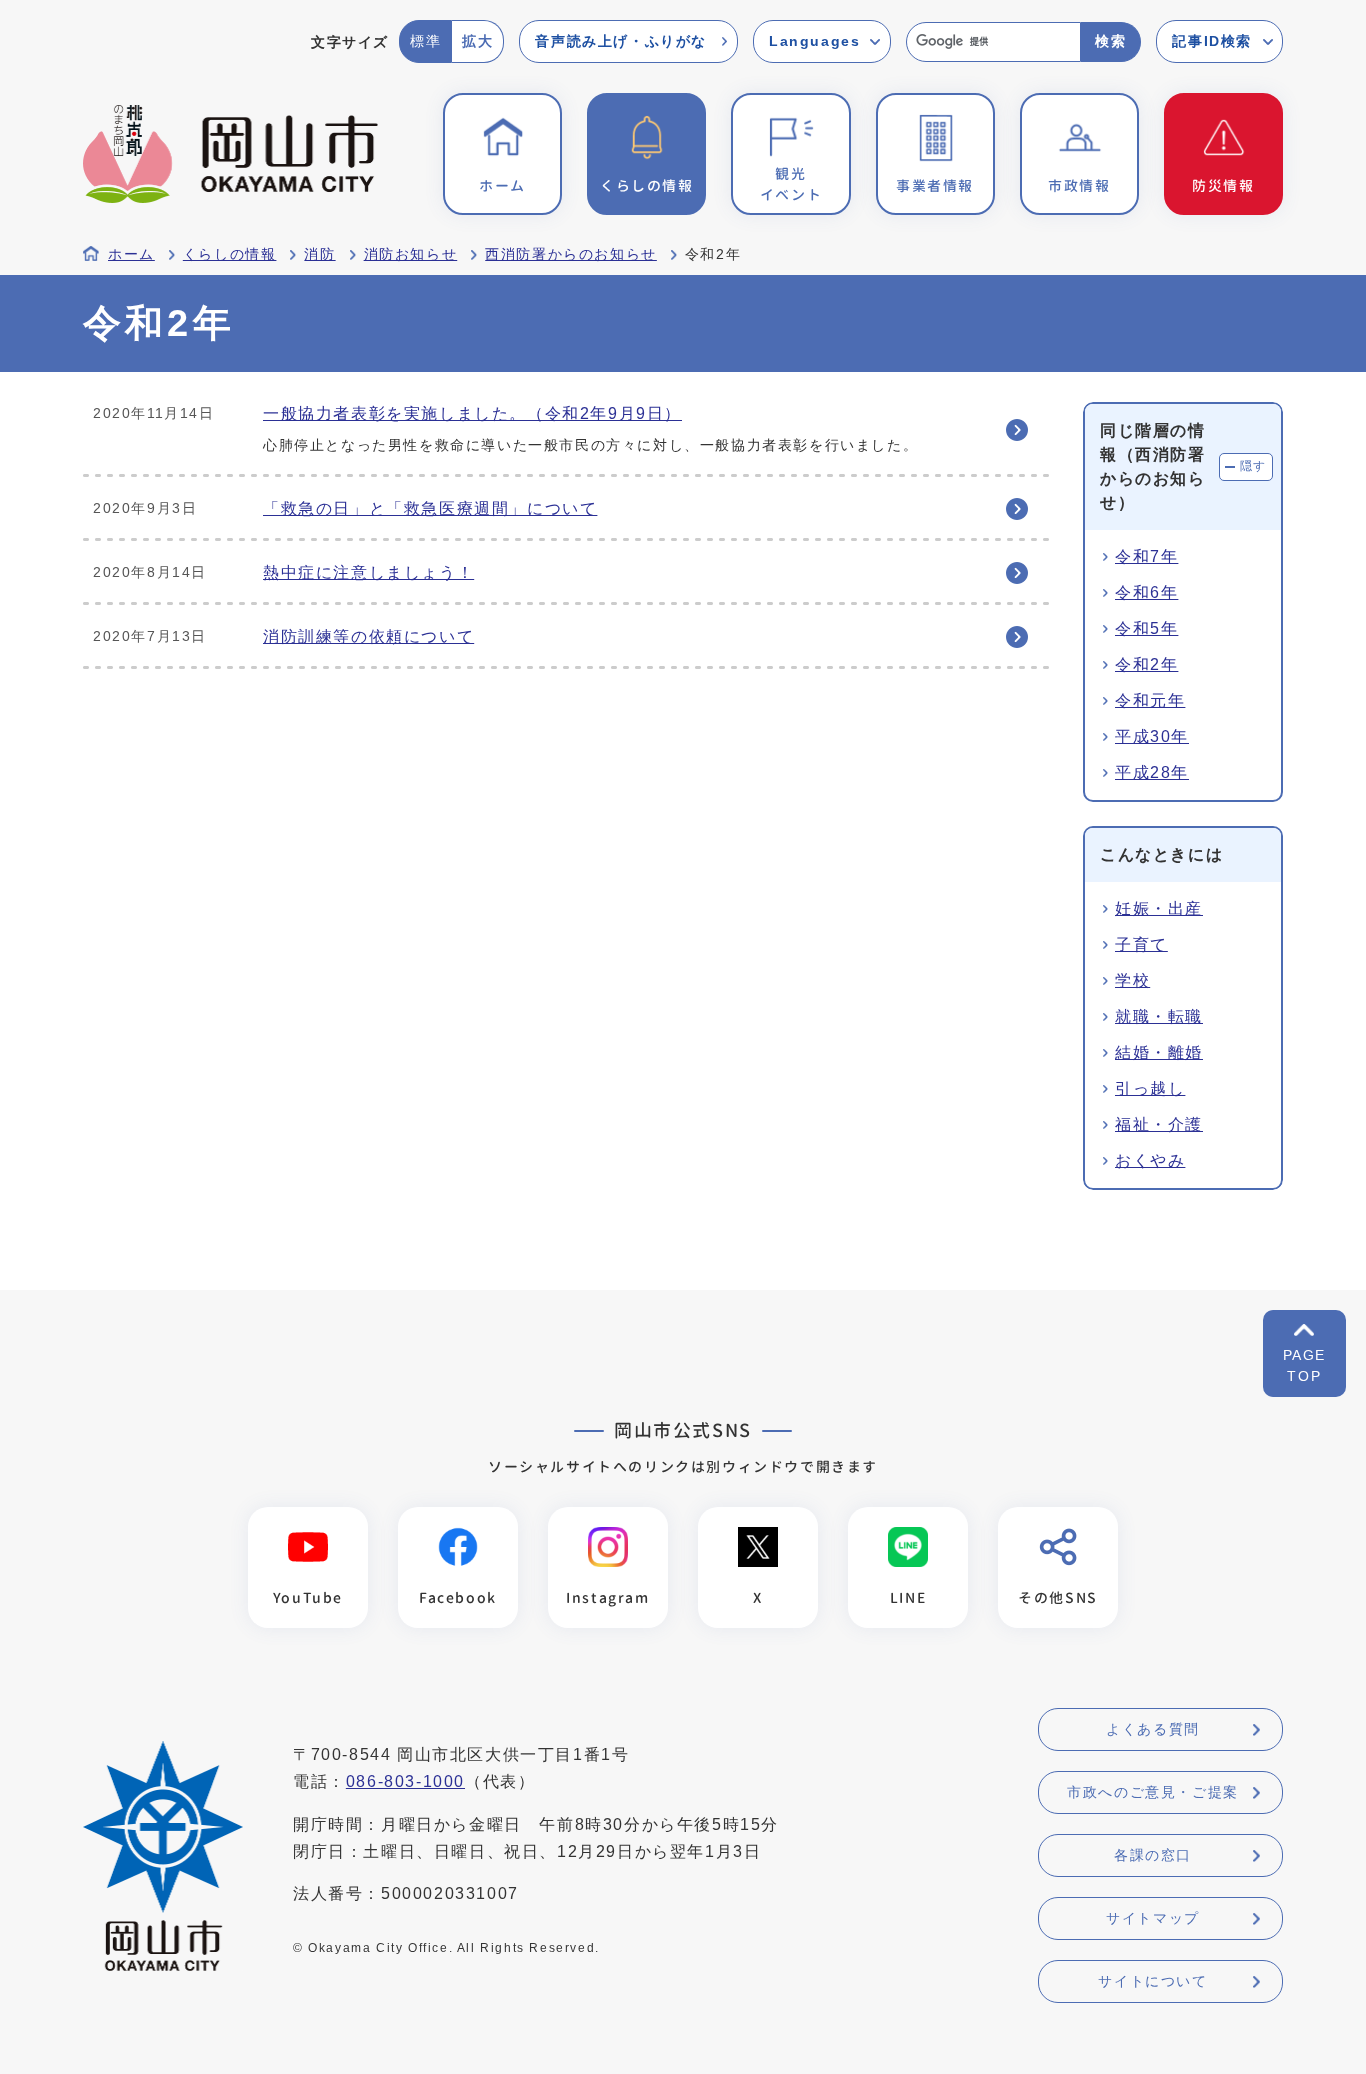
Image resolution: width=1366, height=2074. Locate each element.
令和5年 (1146, 628)
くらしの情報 (230, 254)
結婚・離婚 (1159, 1052)
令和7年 (1146, 556)
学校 (1132, 980)
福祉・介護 (1159, 1124)
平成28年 (1152, 772)
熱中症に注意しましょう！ (368, 572)
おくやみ (1150, 1160)
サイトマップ (1153, 1918)
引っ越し (1150, 1088)
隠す (1253, 466)
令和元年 (1150, 700)
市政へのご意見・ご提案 (1153, 1792)
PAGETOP (1304, 1365)
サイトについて (1152, 1981)
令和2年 (1146, 664)
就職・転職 (1159, 1016)
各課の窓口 (1153, 1855)
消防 (319, 254)
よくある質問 (1153, 1729)
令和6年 (1146, 592)
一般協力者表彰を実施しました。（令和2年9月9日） (472, 413)
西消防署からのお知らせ (571, 254)
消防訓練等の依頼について (368, 636)
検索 (1110, 41)
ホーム (131, 254)
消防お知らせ (411, 254)
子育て (1141, 944)
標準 (425, 41)
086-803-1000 (405, 1781)
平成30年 (1152, 736)
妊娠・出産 (1159, 908)
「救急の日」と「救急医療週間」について (430, 508)
